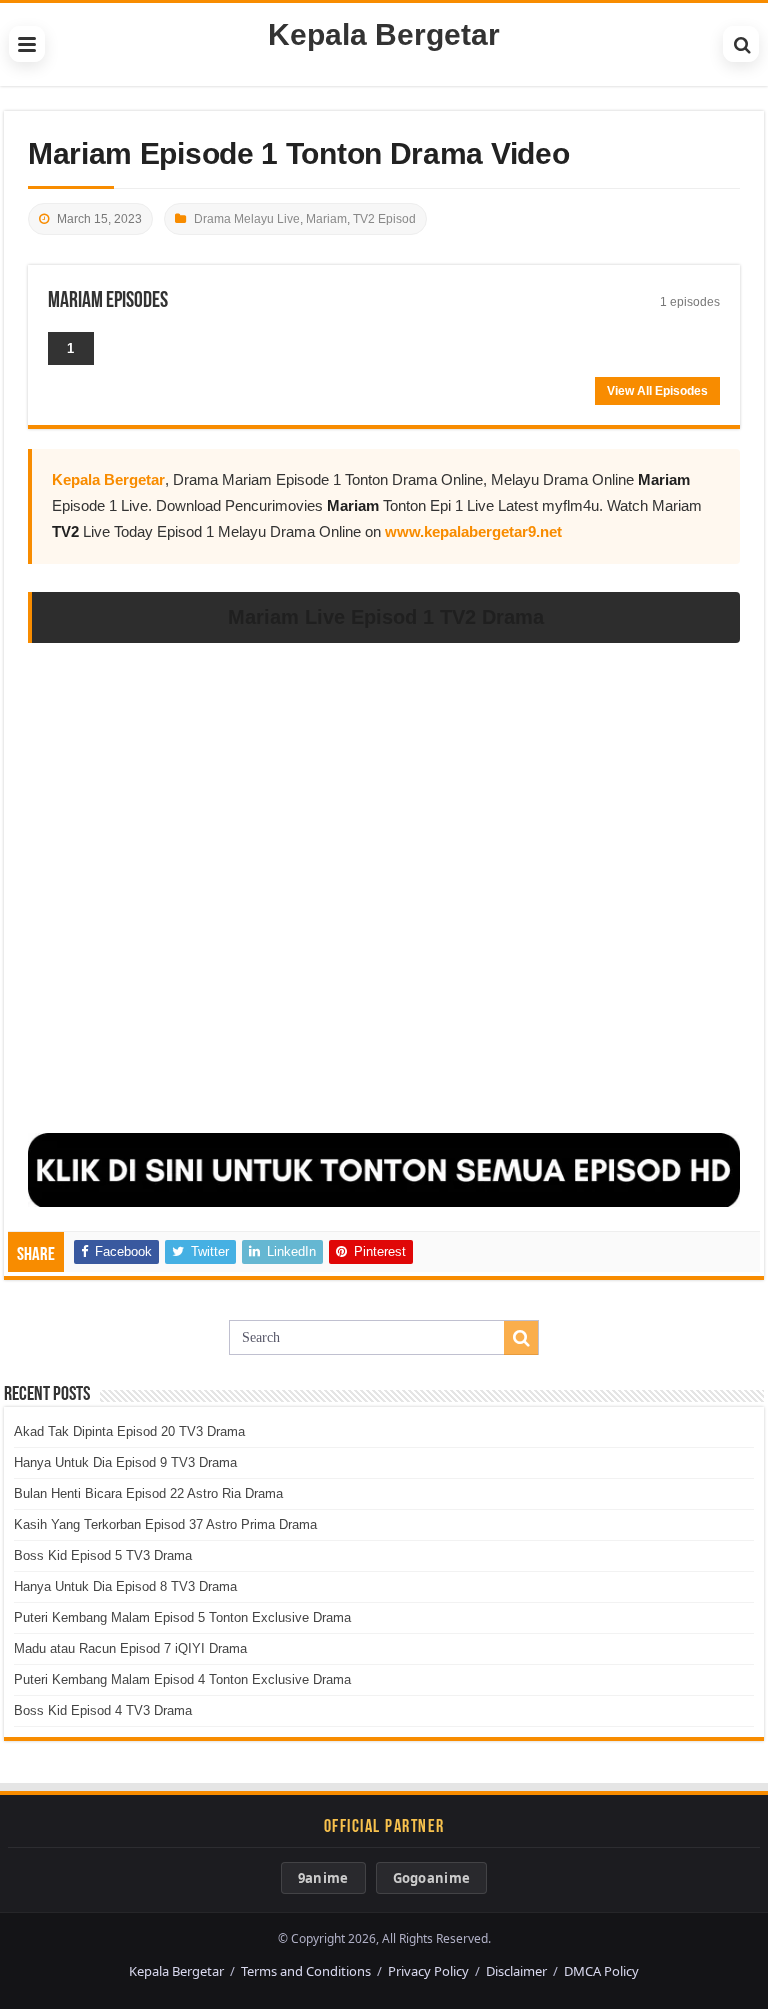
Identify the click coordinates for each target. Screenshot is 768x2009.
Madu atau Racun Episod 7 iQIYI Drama (130, 1648)
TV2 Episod (384, 219)
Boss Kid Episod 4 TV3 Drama (103, 1710)
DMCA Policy (601, 1971)
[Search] (741, 44)
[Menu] (27, 44)
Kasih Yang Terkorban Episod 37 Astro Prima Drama (165, 1524)
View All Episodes (657, 391)
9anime (323, 1878)
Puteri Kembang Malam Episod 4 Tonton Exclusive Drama (182, 1679)
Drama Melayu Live (247, 219)
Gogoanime (432, 1878)
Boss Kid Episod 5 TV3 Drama (103, 1555)
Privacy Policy (428, 1971)
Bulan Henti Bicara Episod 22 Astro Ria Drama (148, 1493)
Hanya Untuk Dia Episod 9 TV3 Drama (125, 1462)
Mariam (326, 219)
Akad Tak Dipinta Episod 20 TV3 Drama (129, 1431)
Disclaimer (516, 1971)
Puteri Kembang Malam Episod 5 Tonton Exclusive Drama (182, 1617)
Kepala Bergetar (384, 34)
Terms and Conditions (306, 1971)
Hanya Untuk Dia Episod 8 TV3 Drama (125, 1586)
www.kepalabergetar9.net (473, 531)
